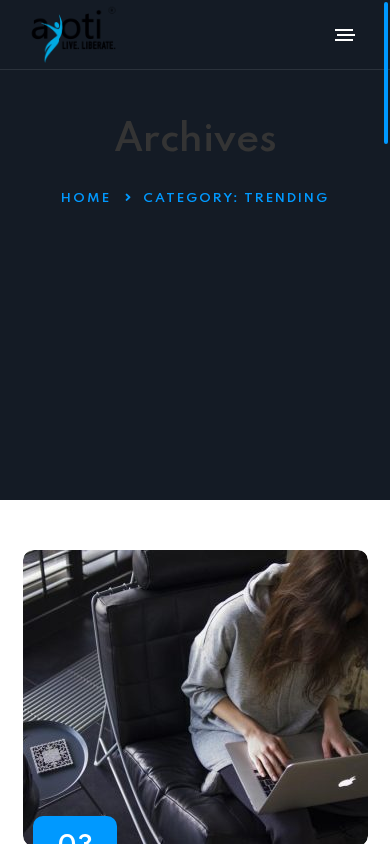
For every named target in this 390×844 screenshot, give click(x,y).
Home (86, 198)
